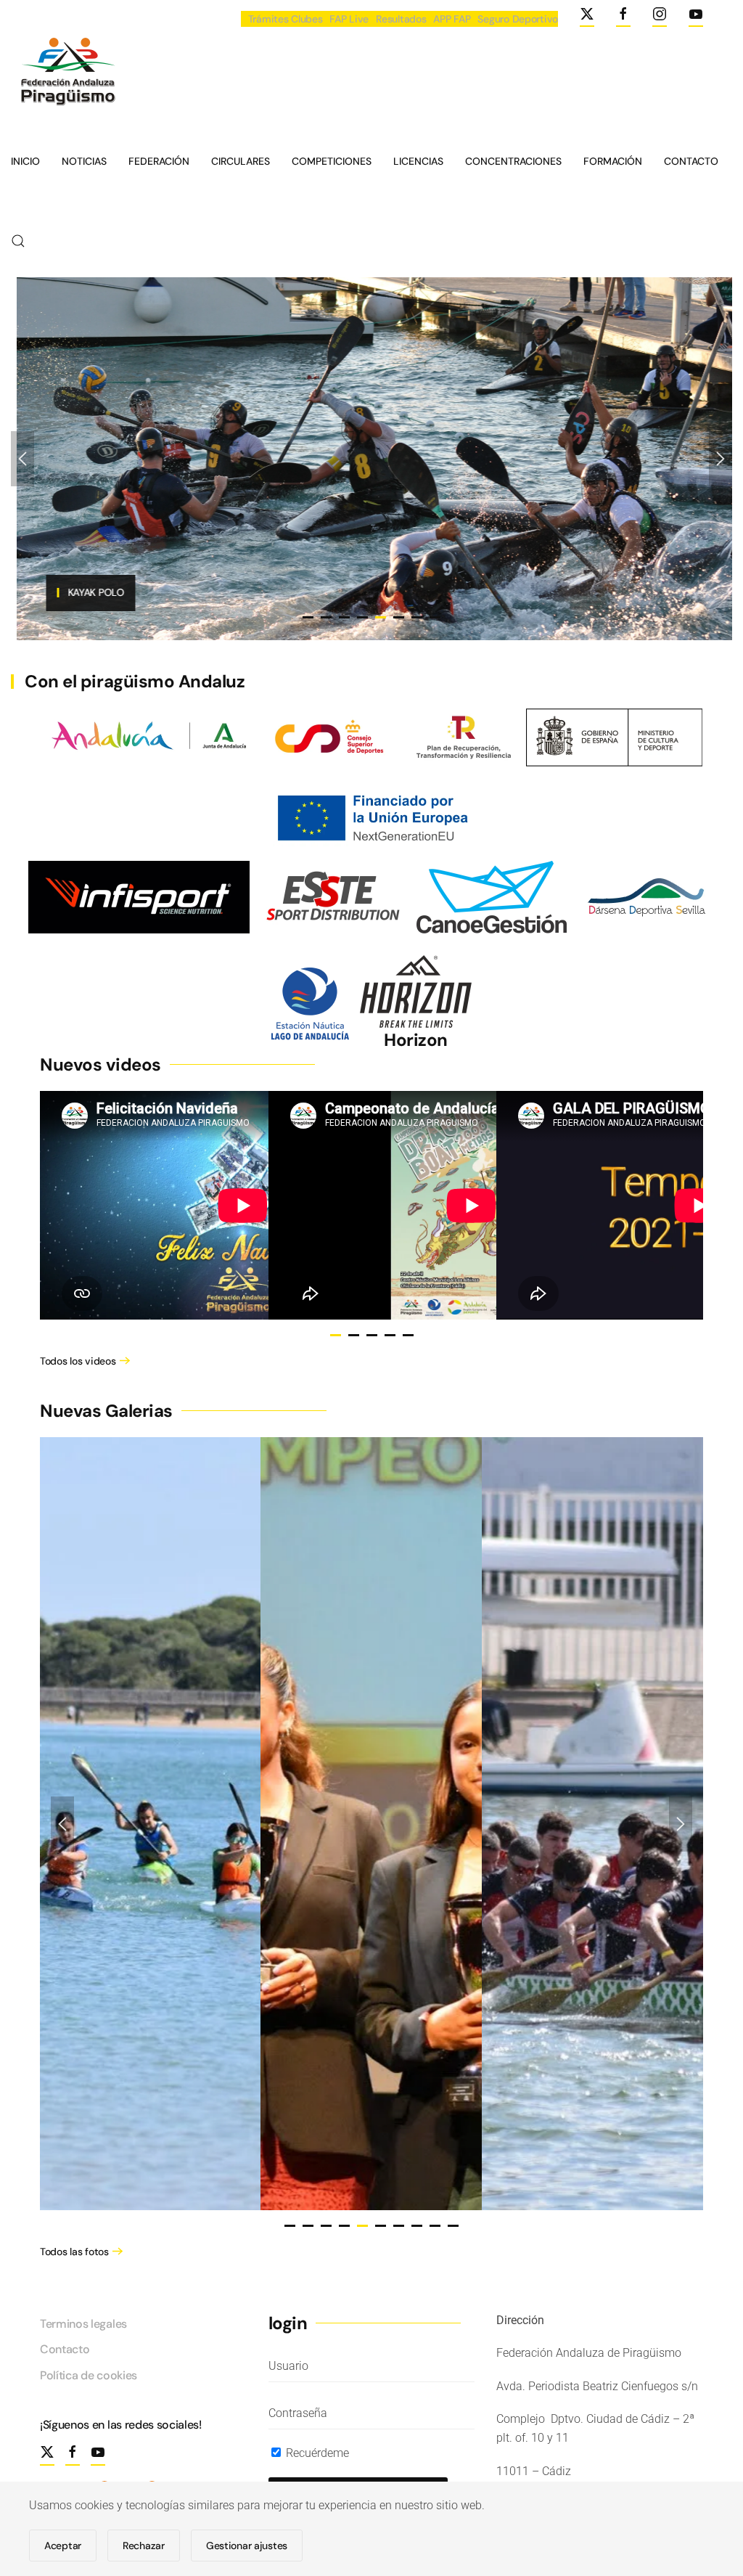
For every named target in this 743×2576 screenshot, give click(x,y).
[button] (18, 241)
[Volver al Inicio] (66, 74)
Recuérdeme (316, 2453)
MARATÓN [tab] (417, 617)
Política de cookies (89, 2375)
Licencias (418, 161)
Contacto (691, 161)
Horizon (416, 1040)
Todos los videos (78, 1361)
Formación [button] (613, 161)
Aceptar (63, 2546)
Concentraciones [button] (513, 161)
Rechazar (144, 2546)
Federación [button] (159, 161)
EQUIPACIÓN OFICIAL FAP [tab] (308, 617)
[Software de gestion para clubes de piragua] (492, 896)
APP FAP (452, 19)
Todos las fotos (74, 2252)
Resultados (401, 19)
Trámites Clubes (286, 19)
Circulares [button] (241, 161)
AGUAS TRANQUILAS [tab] (362, 617)
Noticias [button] (84, 161)
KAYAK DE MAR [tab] (435, 617)
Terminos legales (83, 2324)
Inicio (25, 161)
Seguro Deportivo (518, 19)
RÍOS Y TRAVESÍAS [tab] (344, 617)
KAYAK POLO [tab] (399, 617)
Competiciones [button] (332, 161)
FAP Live (349, 19)
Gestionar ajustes (247, 2546)
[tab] (336, 1335)
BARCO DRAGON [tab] (326, 617)
